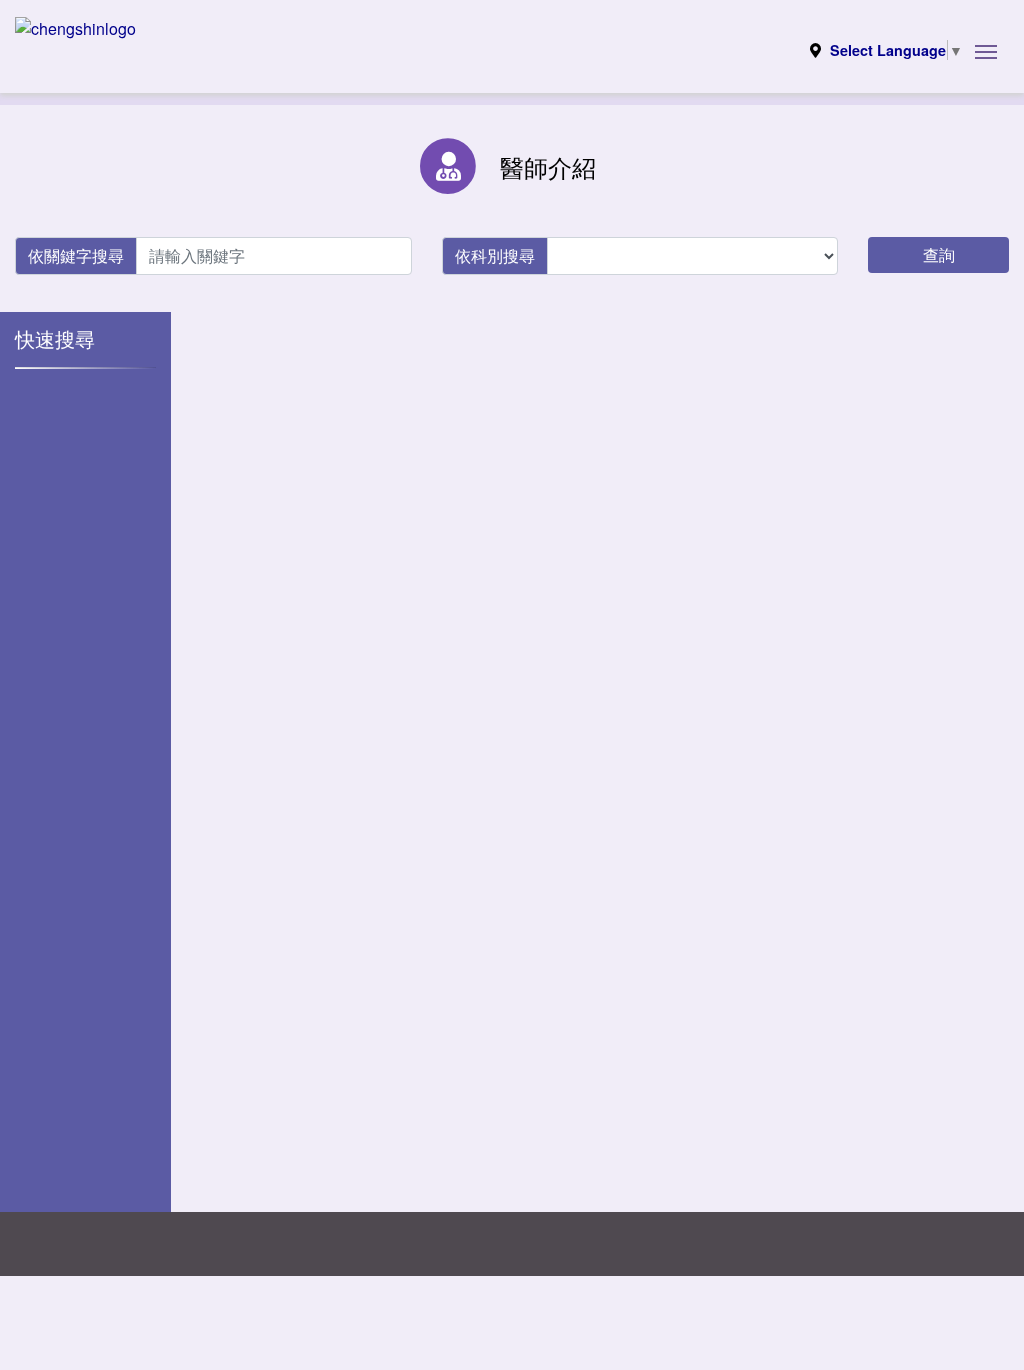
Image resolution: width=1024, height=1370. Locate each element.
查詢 (939, 254)
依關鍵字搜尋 (76, 255)
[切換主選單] (986, 50)
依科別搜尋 (495, 255)
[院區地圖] (815, 50)
